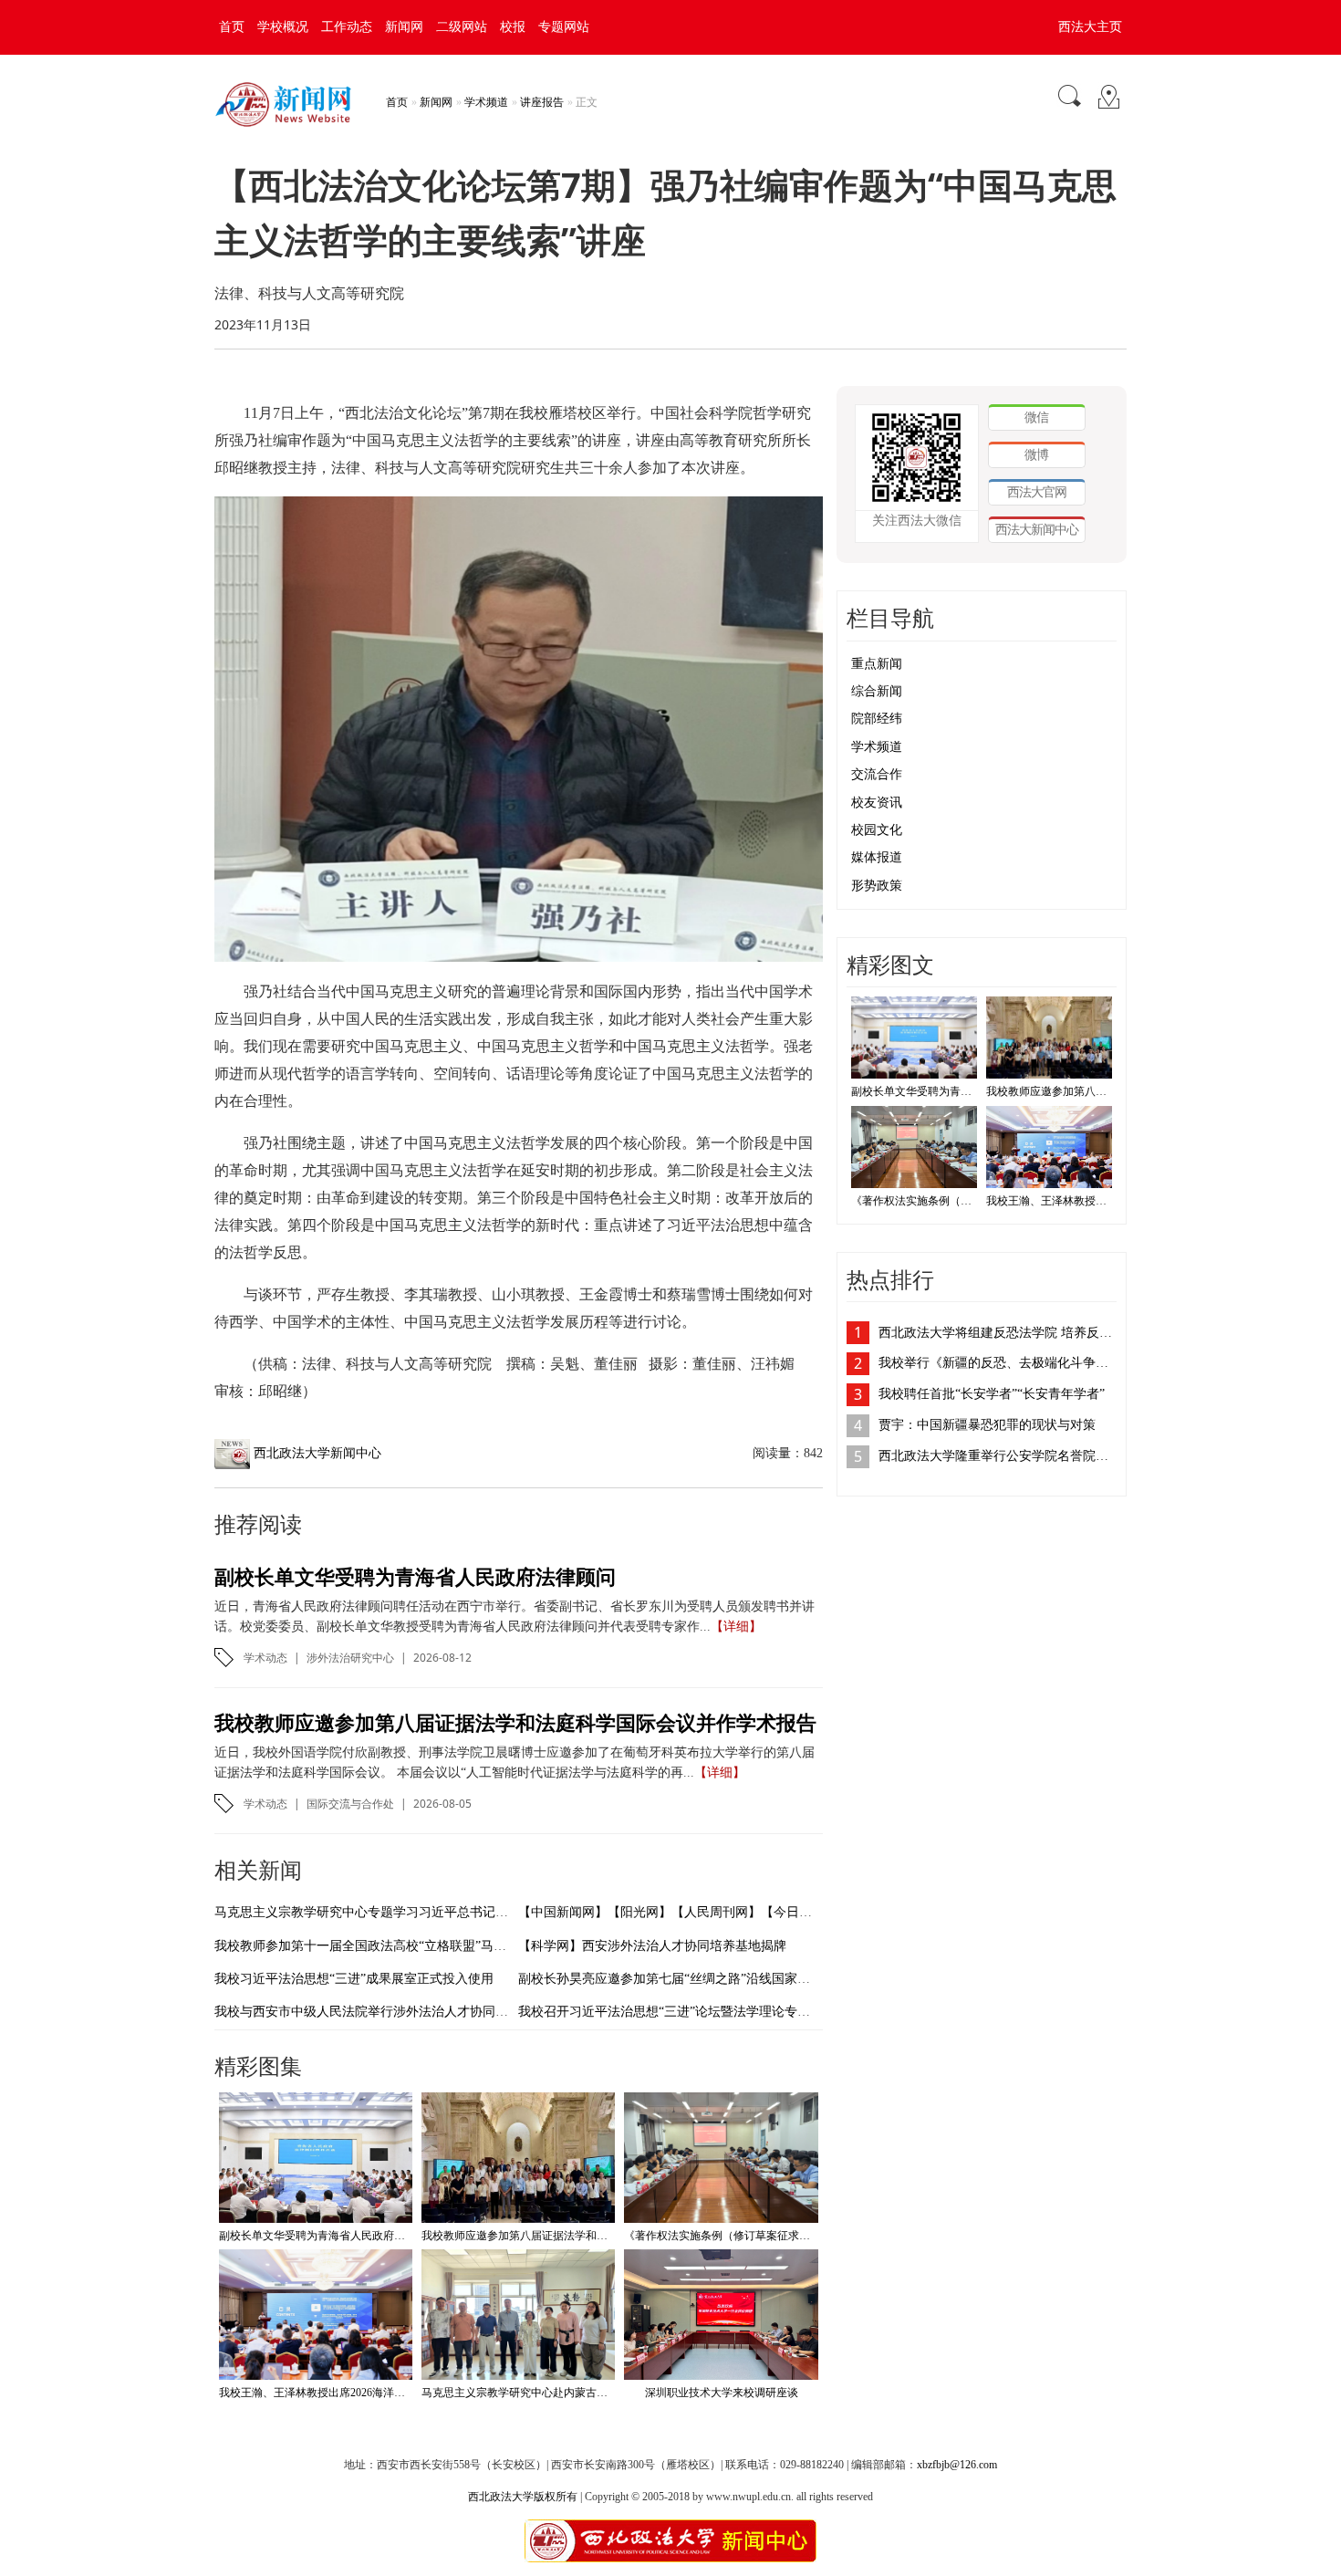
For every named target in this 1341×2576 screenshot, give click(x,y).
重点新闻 (877, 664)
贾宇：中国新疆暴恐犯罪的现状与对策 (987, 1425)
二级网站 (462, 27)
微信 (1036, 417)
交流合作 (877, 774)
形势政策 (877, 886)
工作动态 (347, 27)
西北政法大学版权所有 (523, 2497)
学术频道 (486, 102)
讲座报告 (542, 102)
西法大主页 (1090, 27)
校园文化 (877, 830)
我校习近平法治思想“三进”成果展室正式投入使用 (354, 1979)
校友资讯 (877, 803)
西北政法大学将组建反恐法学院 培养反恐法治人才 (998, 1333)
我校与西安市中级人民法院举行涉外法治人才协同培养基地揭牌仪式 (406, 2012)
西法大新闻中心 (1037, 529)
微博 (1036, 454)
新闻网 (404, 27)
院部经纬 (877, 719)
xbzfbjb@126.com (957, 2465)
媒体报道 (877, 857)
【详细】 (736, 1627)
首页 (232, 27)
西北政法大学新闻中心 (317, 1453)
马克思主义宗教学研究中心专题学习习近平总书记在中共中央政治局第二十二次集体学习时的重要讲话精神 (515, 1912)
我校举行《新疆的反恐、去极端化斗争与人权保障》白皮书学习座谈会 (998, 1363)
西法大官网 (1037, 491)
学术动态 (265, 1658)
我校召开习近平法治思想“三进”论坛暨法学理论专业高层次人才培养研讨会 (728, 2012)
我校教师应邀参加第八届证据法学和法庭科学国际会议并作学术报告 (515, 1722)
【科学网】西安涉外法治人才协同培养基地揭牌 (652, 1946)
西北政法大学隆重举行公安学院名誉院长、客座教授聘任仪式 (998, 1456)
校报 (513, 27)
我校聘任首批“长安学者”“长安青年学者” (992, 1394)
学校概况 (283, 27)
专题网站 (564, 27)
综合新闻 (877, 691)
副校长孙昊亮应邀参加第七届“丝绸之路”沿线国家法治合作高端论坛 (709, 1979)
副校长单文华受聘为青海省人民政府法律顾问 (415, 1576)
